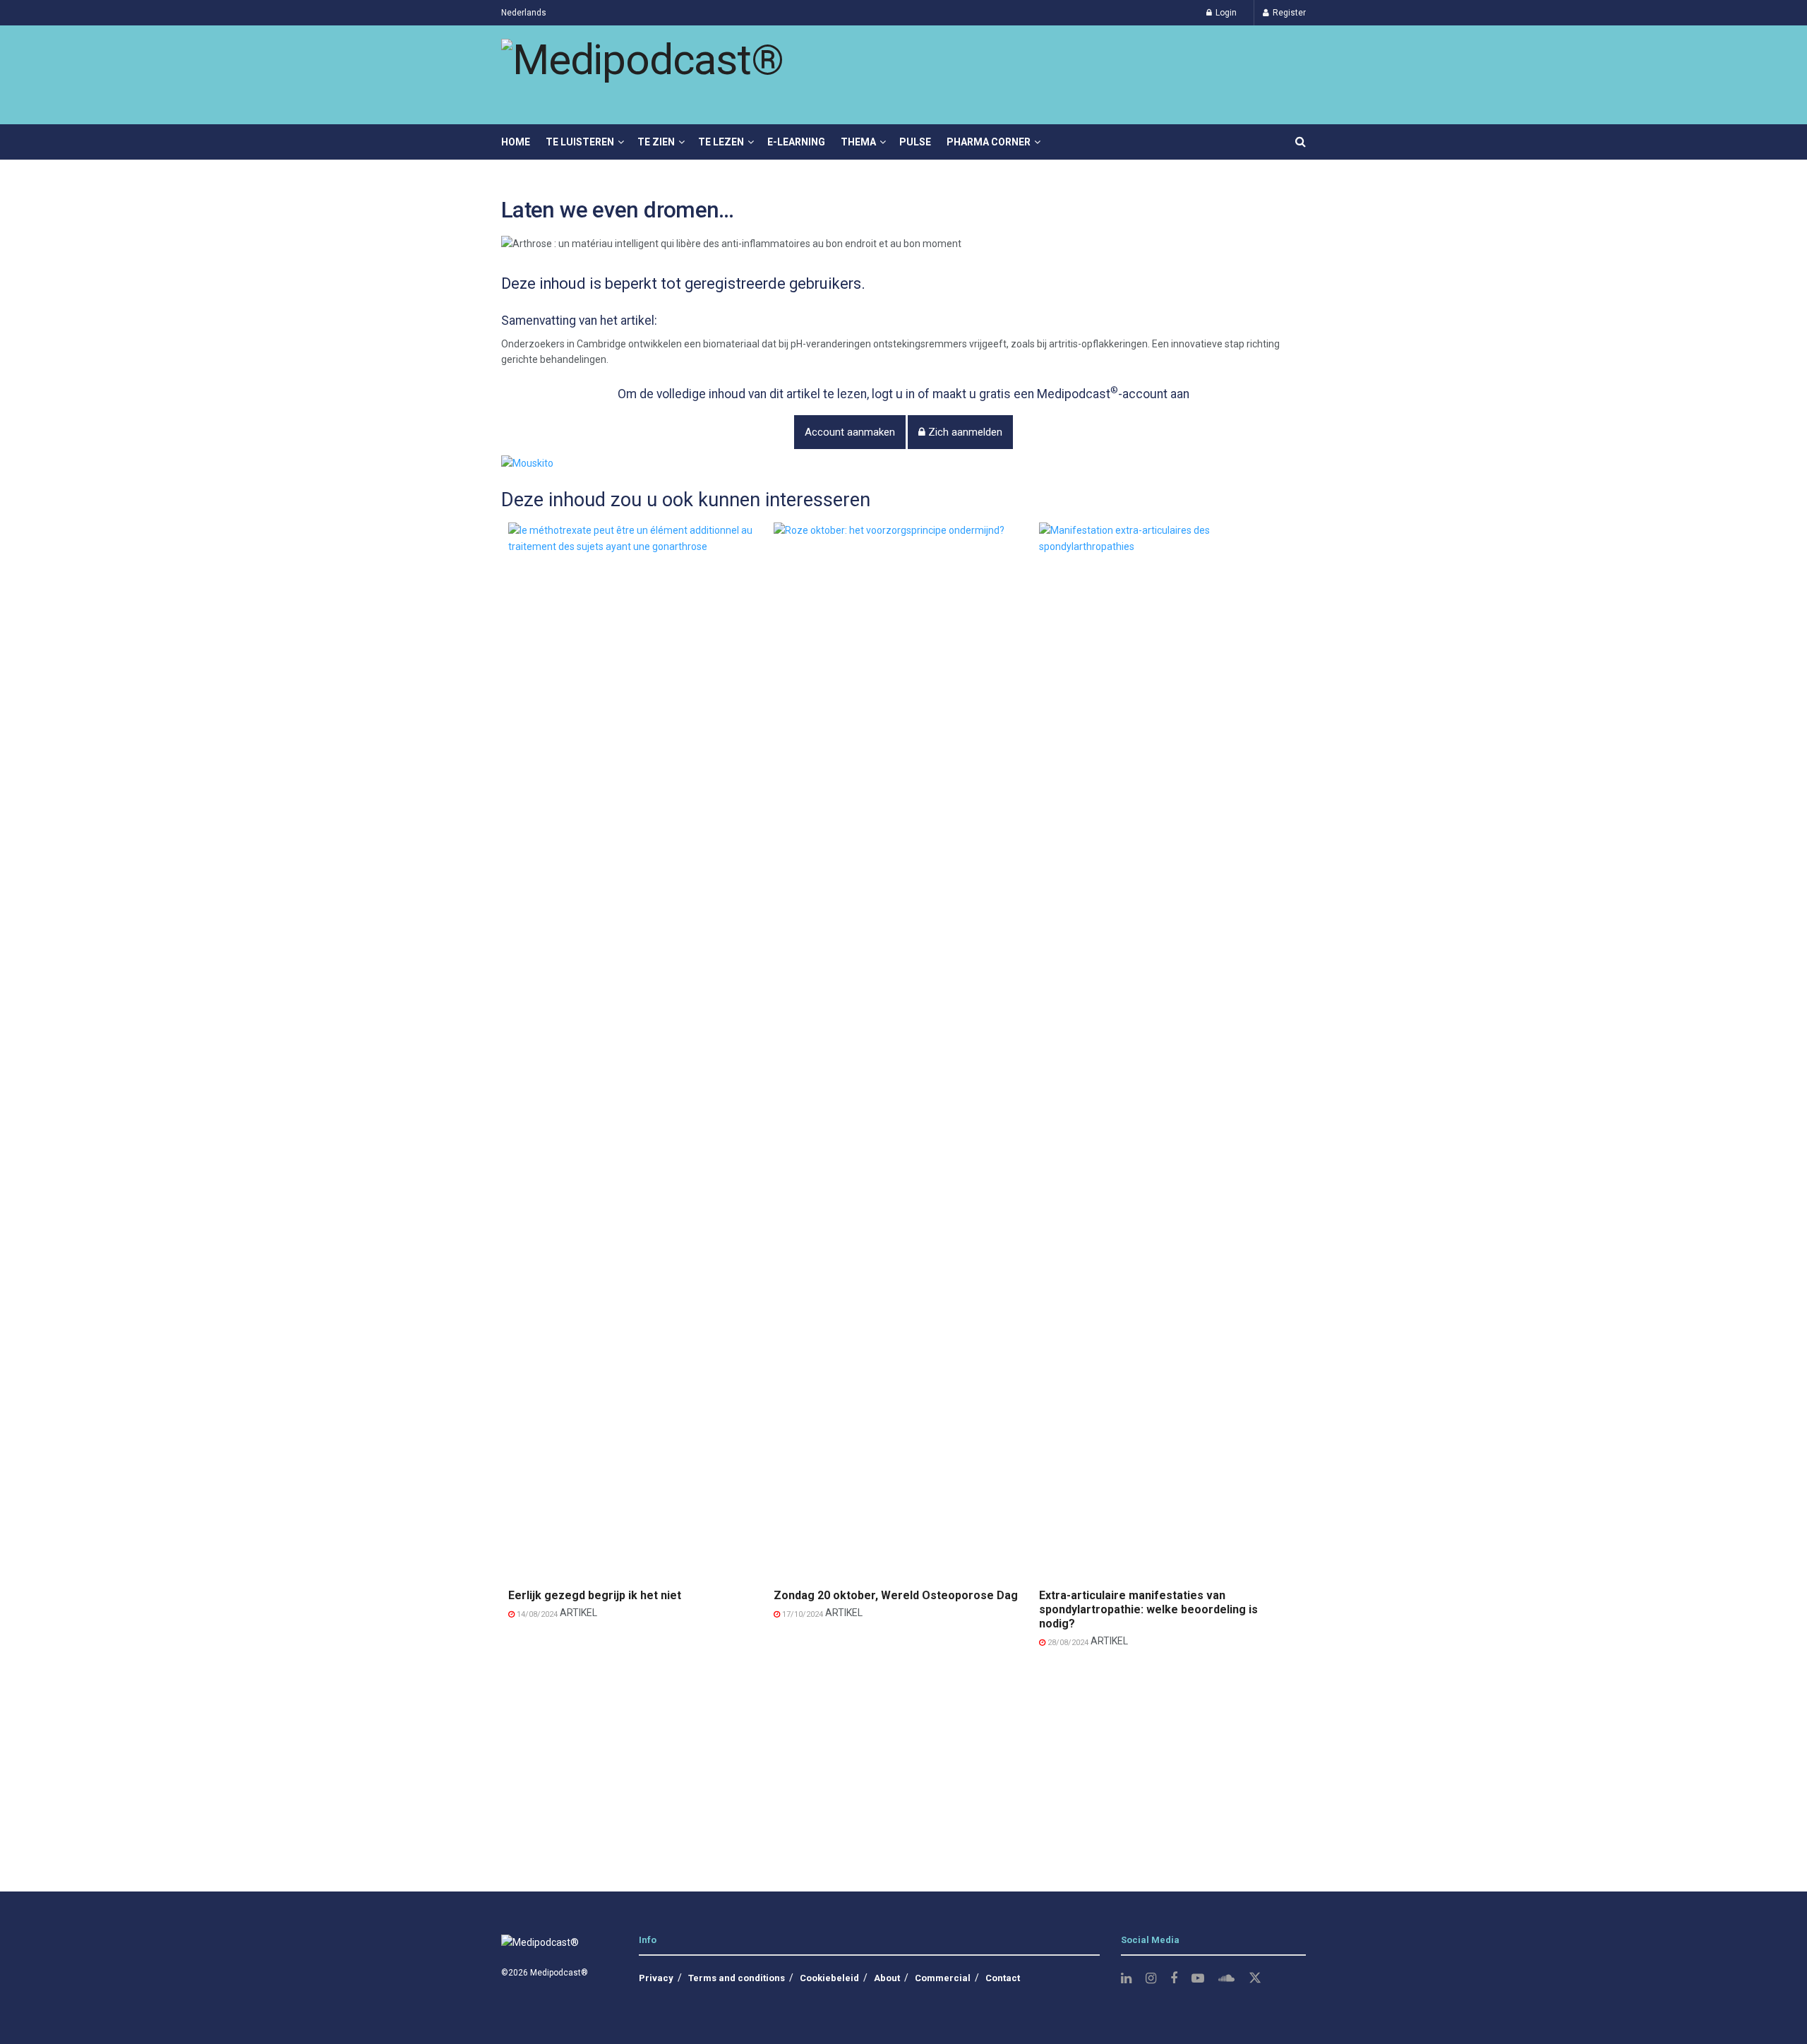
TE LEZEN (721, 142)
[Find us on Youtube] (1198, 1979)
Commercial (943, 1978)
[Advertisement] (903, 1764)
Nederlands (524, 13)
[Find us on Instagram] (1151, 1979)
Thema (858, 142)
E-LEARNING (796, 142)
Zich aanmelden (964, 432)
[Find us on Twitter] (1255, 1978)
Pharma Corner (989, 142)
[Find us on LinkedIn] (1126, 1979)
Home (516, 142)
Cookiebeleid (829, 1978)
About (887, 1978)
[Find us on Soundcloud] (1226, 1979)
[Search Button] (1301, 142)
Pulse (915, 142)
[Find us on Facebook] (1174, 1979)
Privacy (656, 1978)
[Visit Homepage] (642, 75)
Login (1225, 13)
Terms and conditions (737, 1978)
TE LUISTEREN (580, 142)
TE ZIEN (656, 142)
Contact (1003, 1978)
